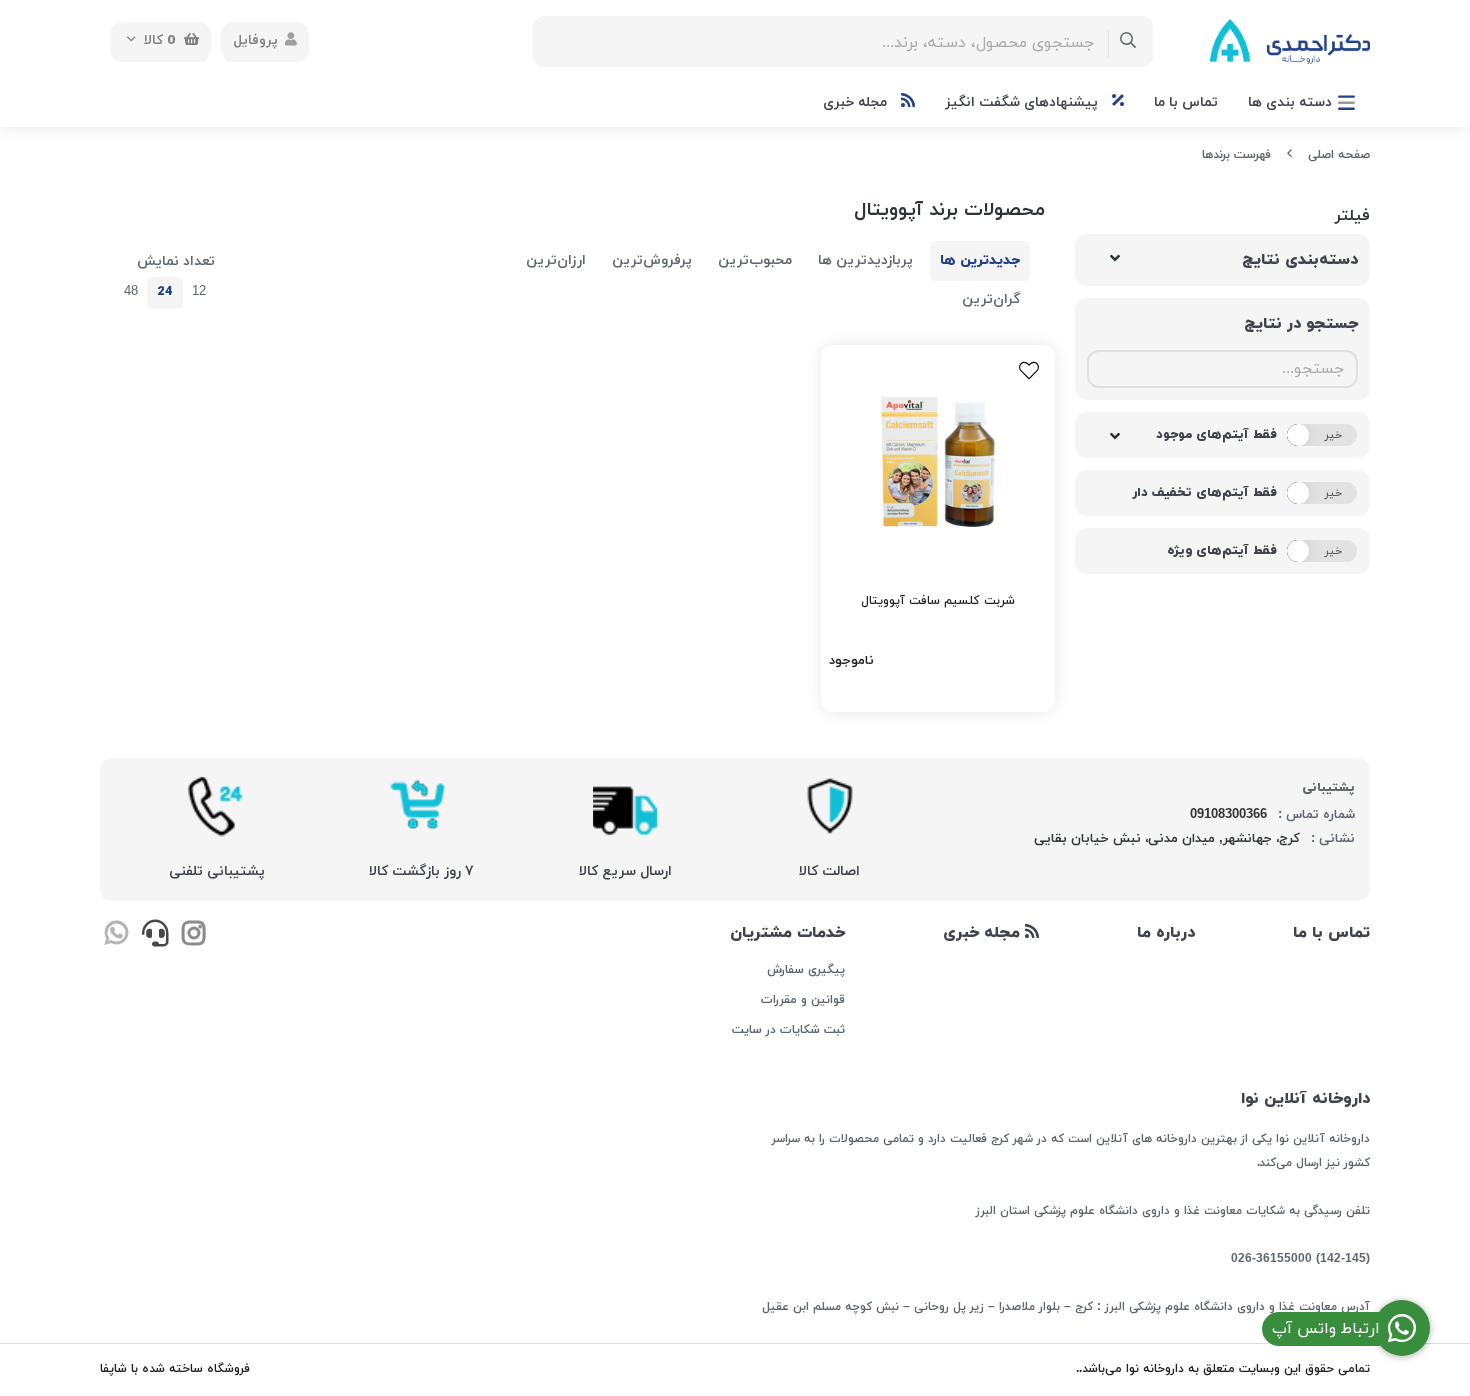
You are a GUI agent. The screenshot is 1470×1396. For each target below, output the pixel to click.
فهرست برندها (1236, 155)
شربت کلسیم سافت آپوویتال (938, 601)
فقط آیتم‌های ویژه (1222, 551)
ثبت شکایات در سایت (788, 1030)
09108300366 (1228, 815)
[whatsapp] (116, 936)
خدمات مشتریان (787, 933)
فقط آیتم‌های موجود (1216, 435)
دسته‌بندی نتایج (1300, 260)
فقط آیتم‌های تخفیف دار (1204, 493)
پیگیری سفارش (805, 970)
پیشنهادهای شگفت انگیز (1023, 102)
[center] (1128, 41)
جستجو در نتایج (1301, 324)
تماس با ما (1186, 102)
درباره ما (1166, 933)
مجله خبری (857, 102)
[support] (154, 936)
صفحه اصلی (1339, 155)
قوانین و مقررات (802, 1000)
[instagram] (193, 936)
